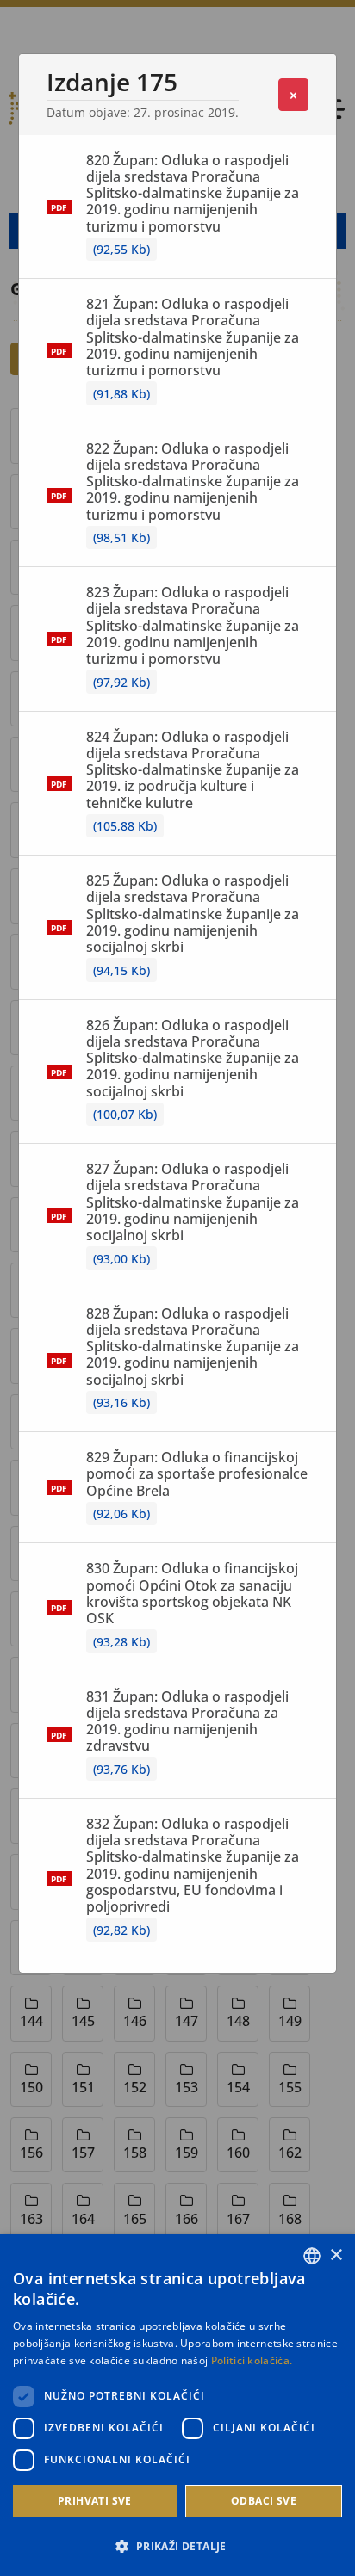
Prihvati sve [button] (95, 2501)
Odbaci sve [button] (264, 2501)
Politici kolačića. (252, 2360)
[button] (177, 2546)
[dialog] (177, 2405)
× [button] (336, 2255)
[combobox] (312, 2256)
